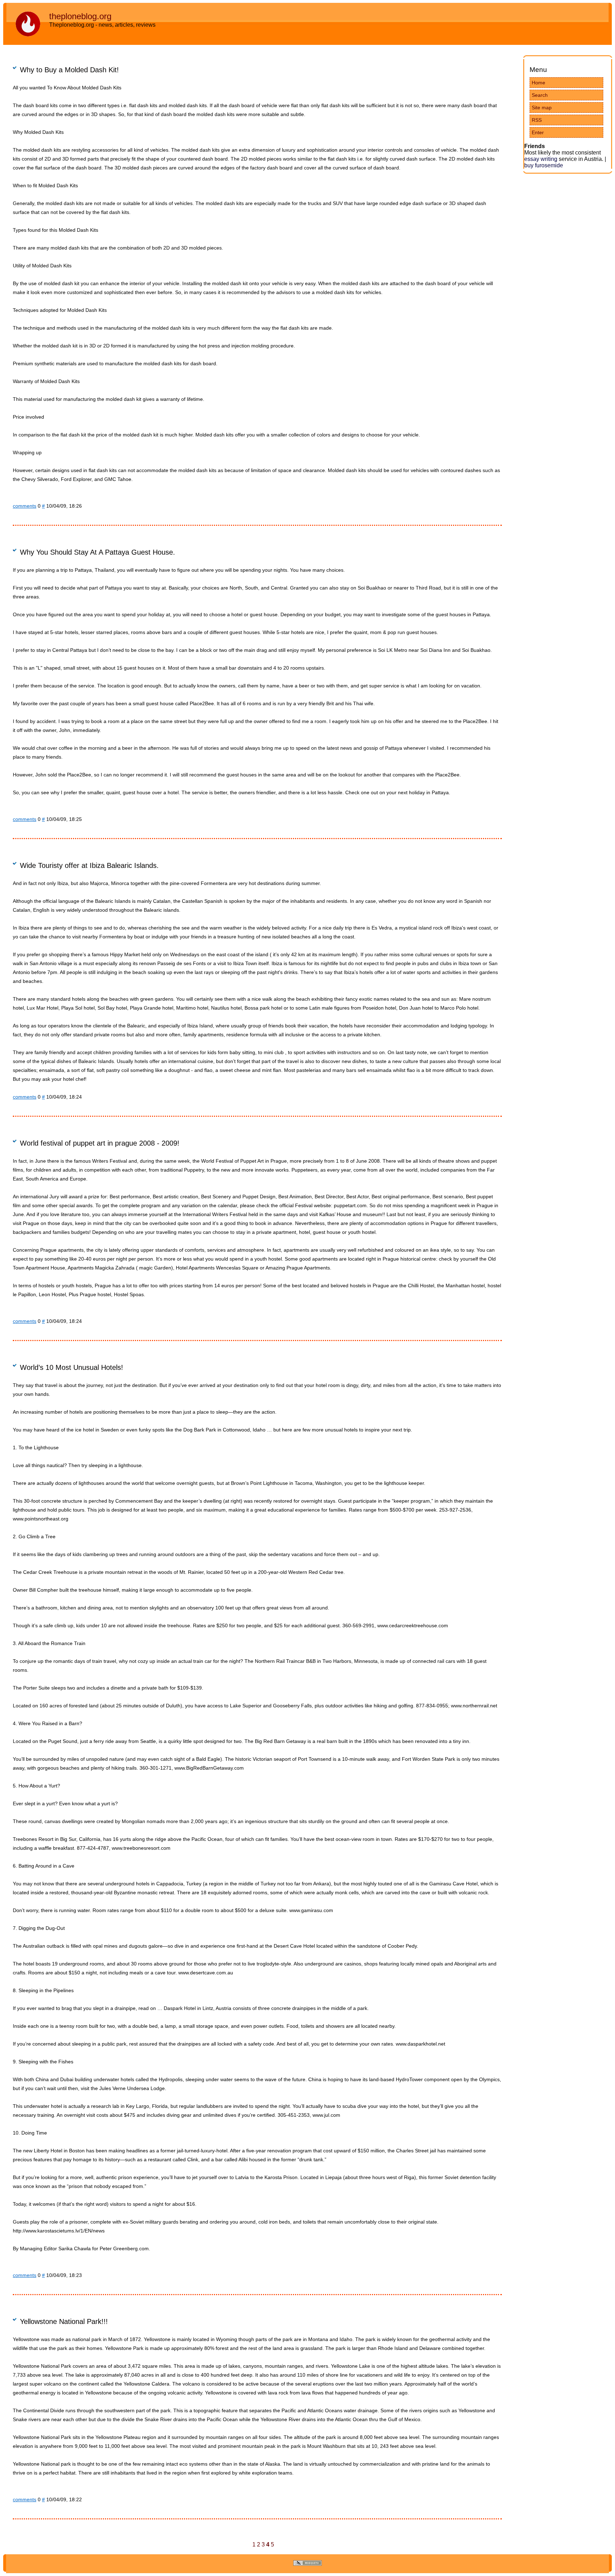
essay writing (541, 159)
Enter (538, 132)
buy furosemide (544, 165)
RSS (537, 120)
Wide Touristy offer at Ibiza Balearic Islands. (89, 865)
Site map (542, 108)
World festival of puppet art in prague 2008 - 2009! (100, 1143)
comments (25, 506)
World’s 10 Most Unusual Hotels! (72, 1367)
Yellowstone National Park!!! (64, 2321)
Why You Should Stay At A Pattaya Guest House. (98, 552)
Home (538, 83)
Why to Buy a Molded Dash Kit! (69, 70)
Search (540, 95)
